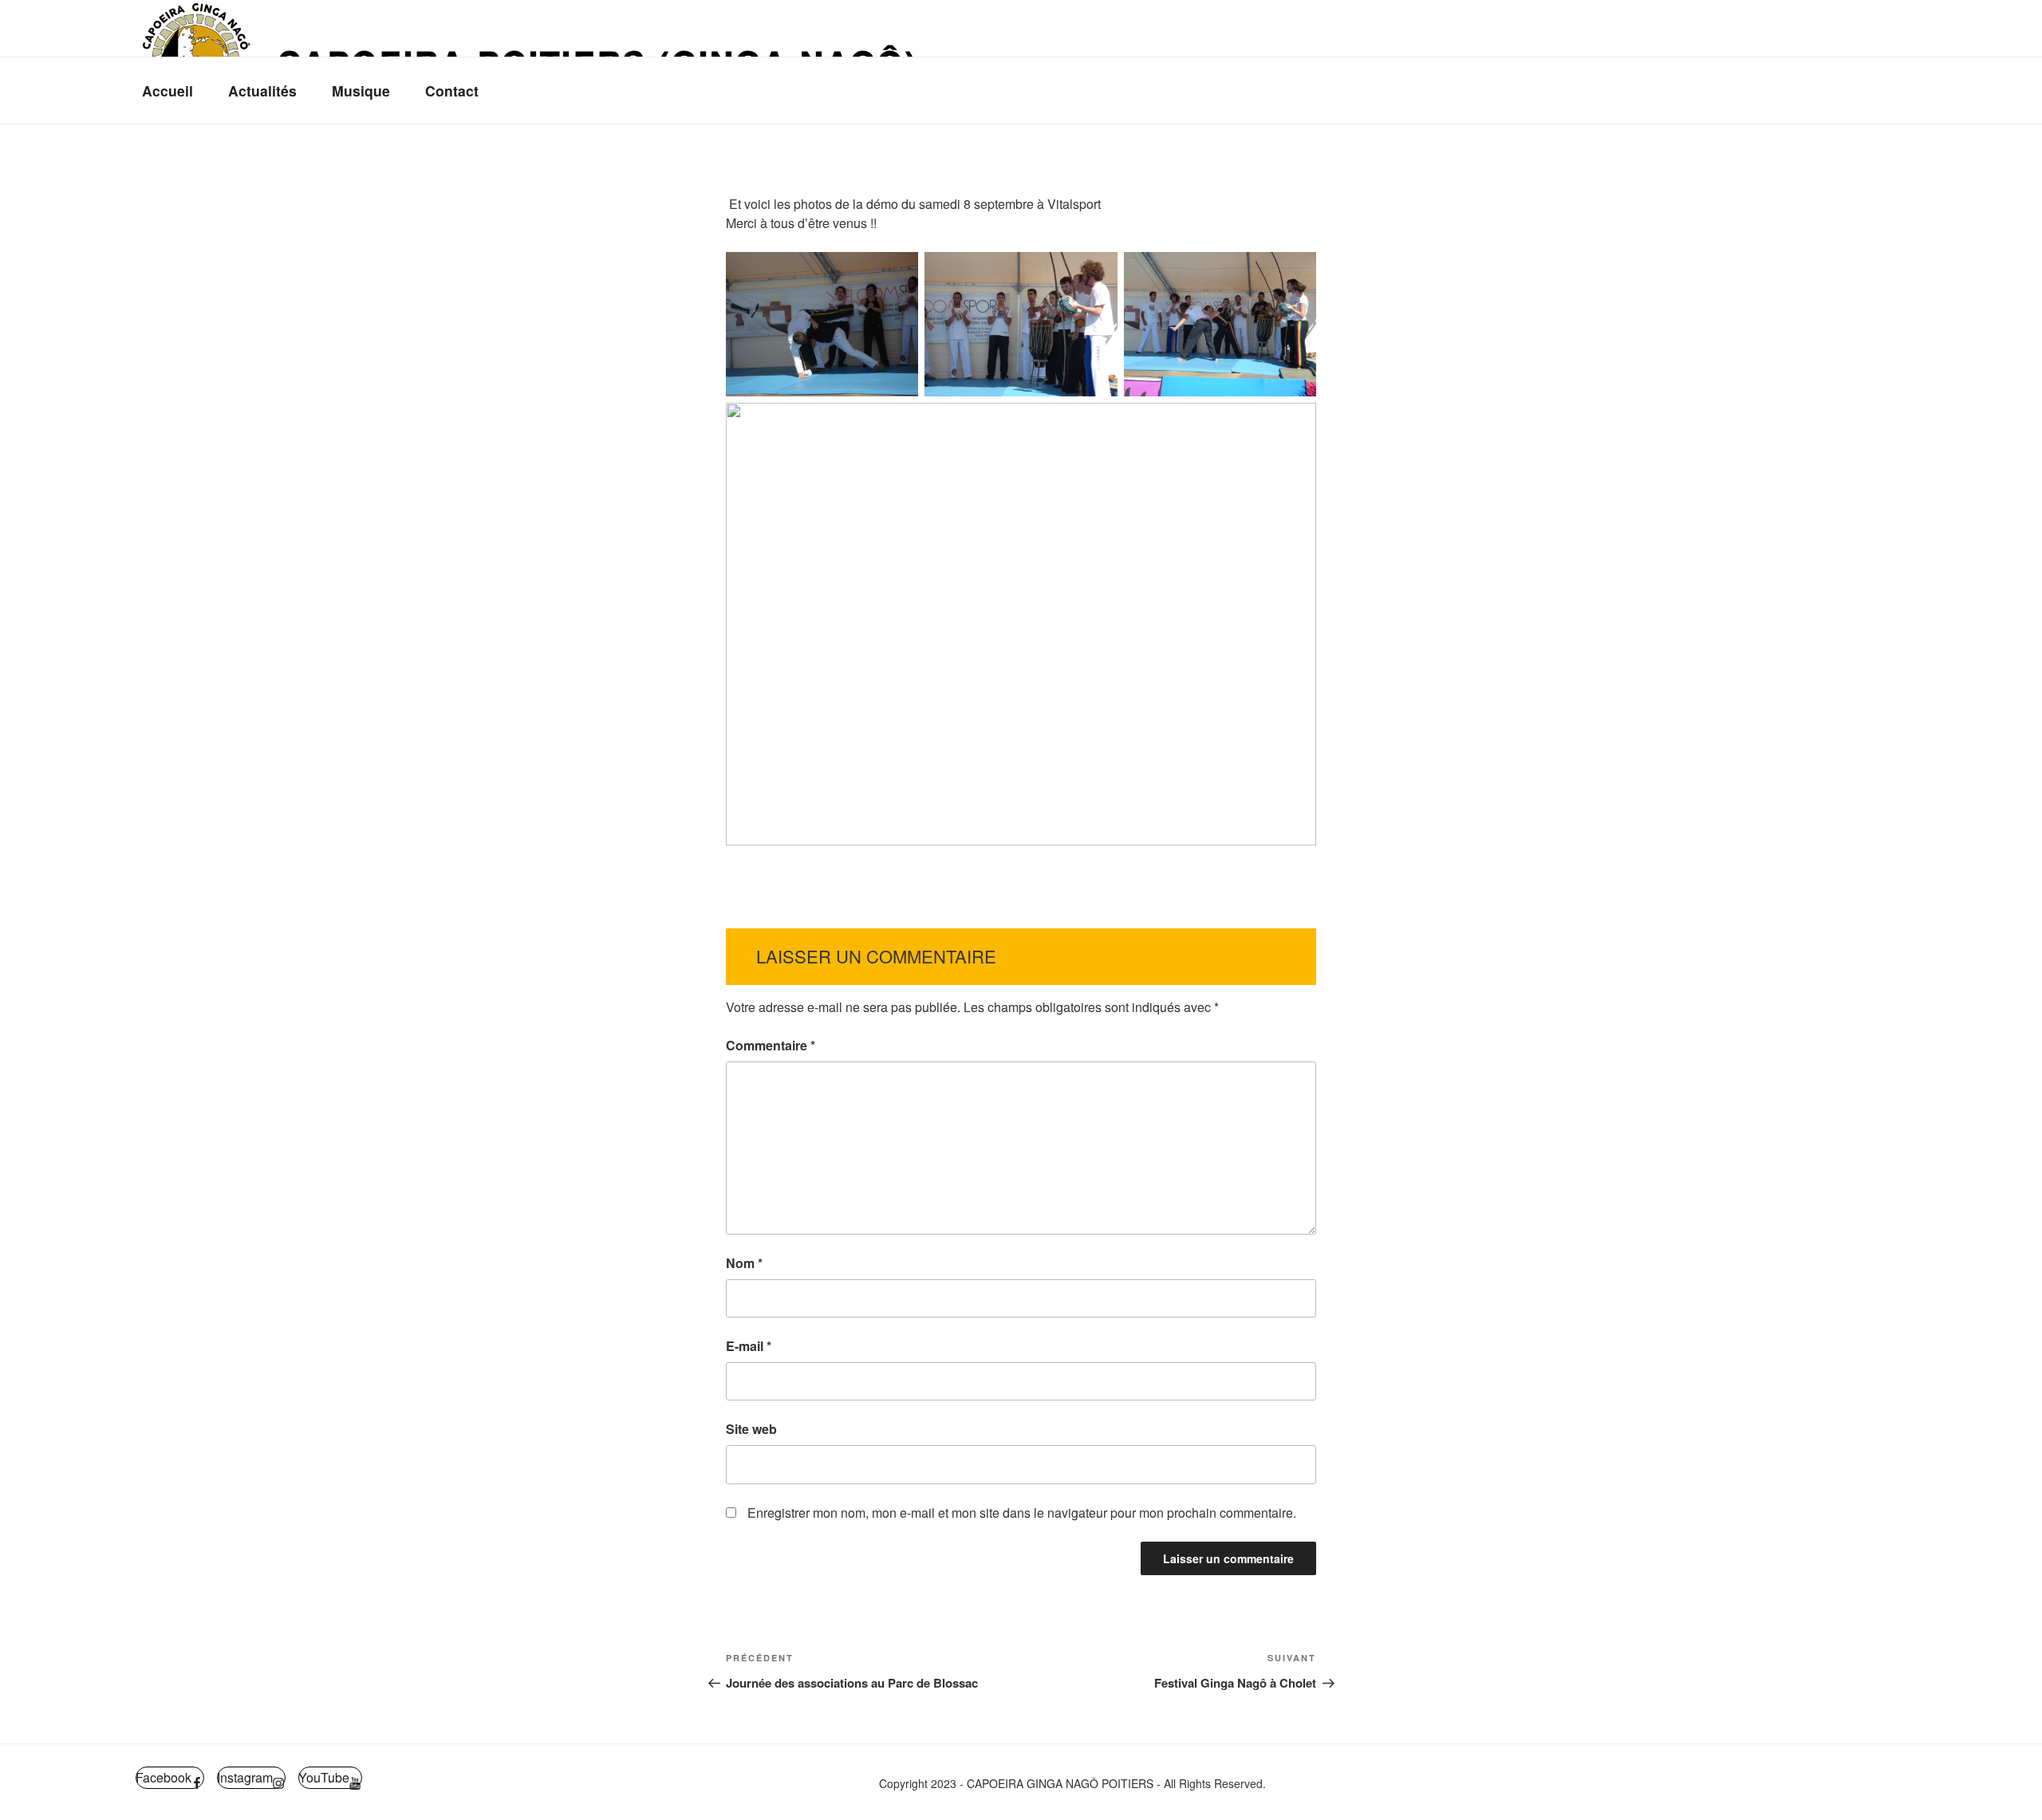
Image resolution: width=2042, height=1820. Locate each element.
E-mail (749, 1346)
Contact (452, 91)
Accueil (168, 91)
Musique (361, 91)
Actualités (262, 91)
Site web (751, 1429)
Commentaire (771, 1045)
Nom (744, 1263)
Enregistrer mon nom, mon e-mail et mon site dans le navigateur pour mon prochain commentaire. (1022, 1513)
